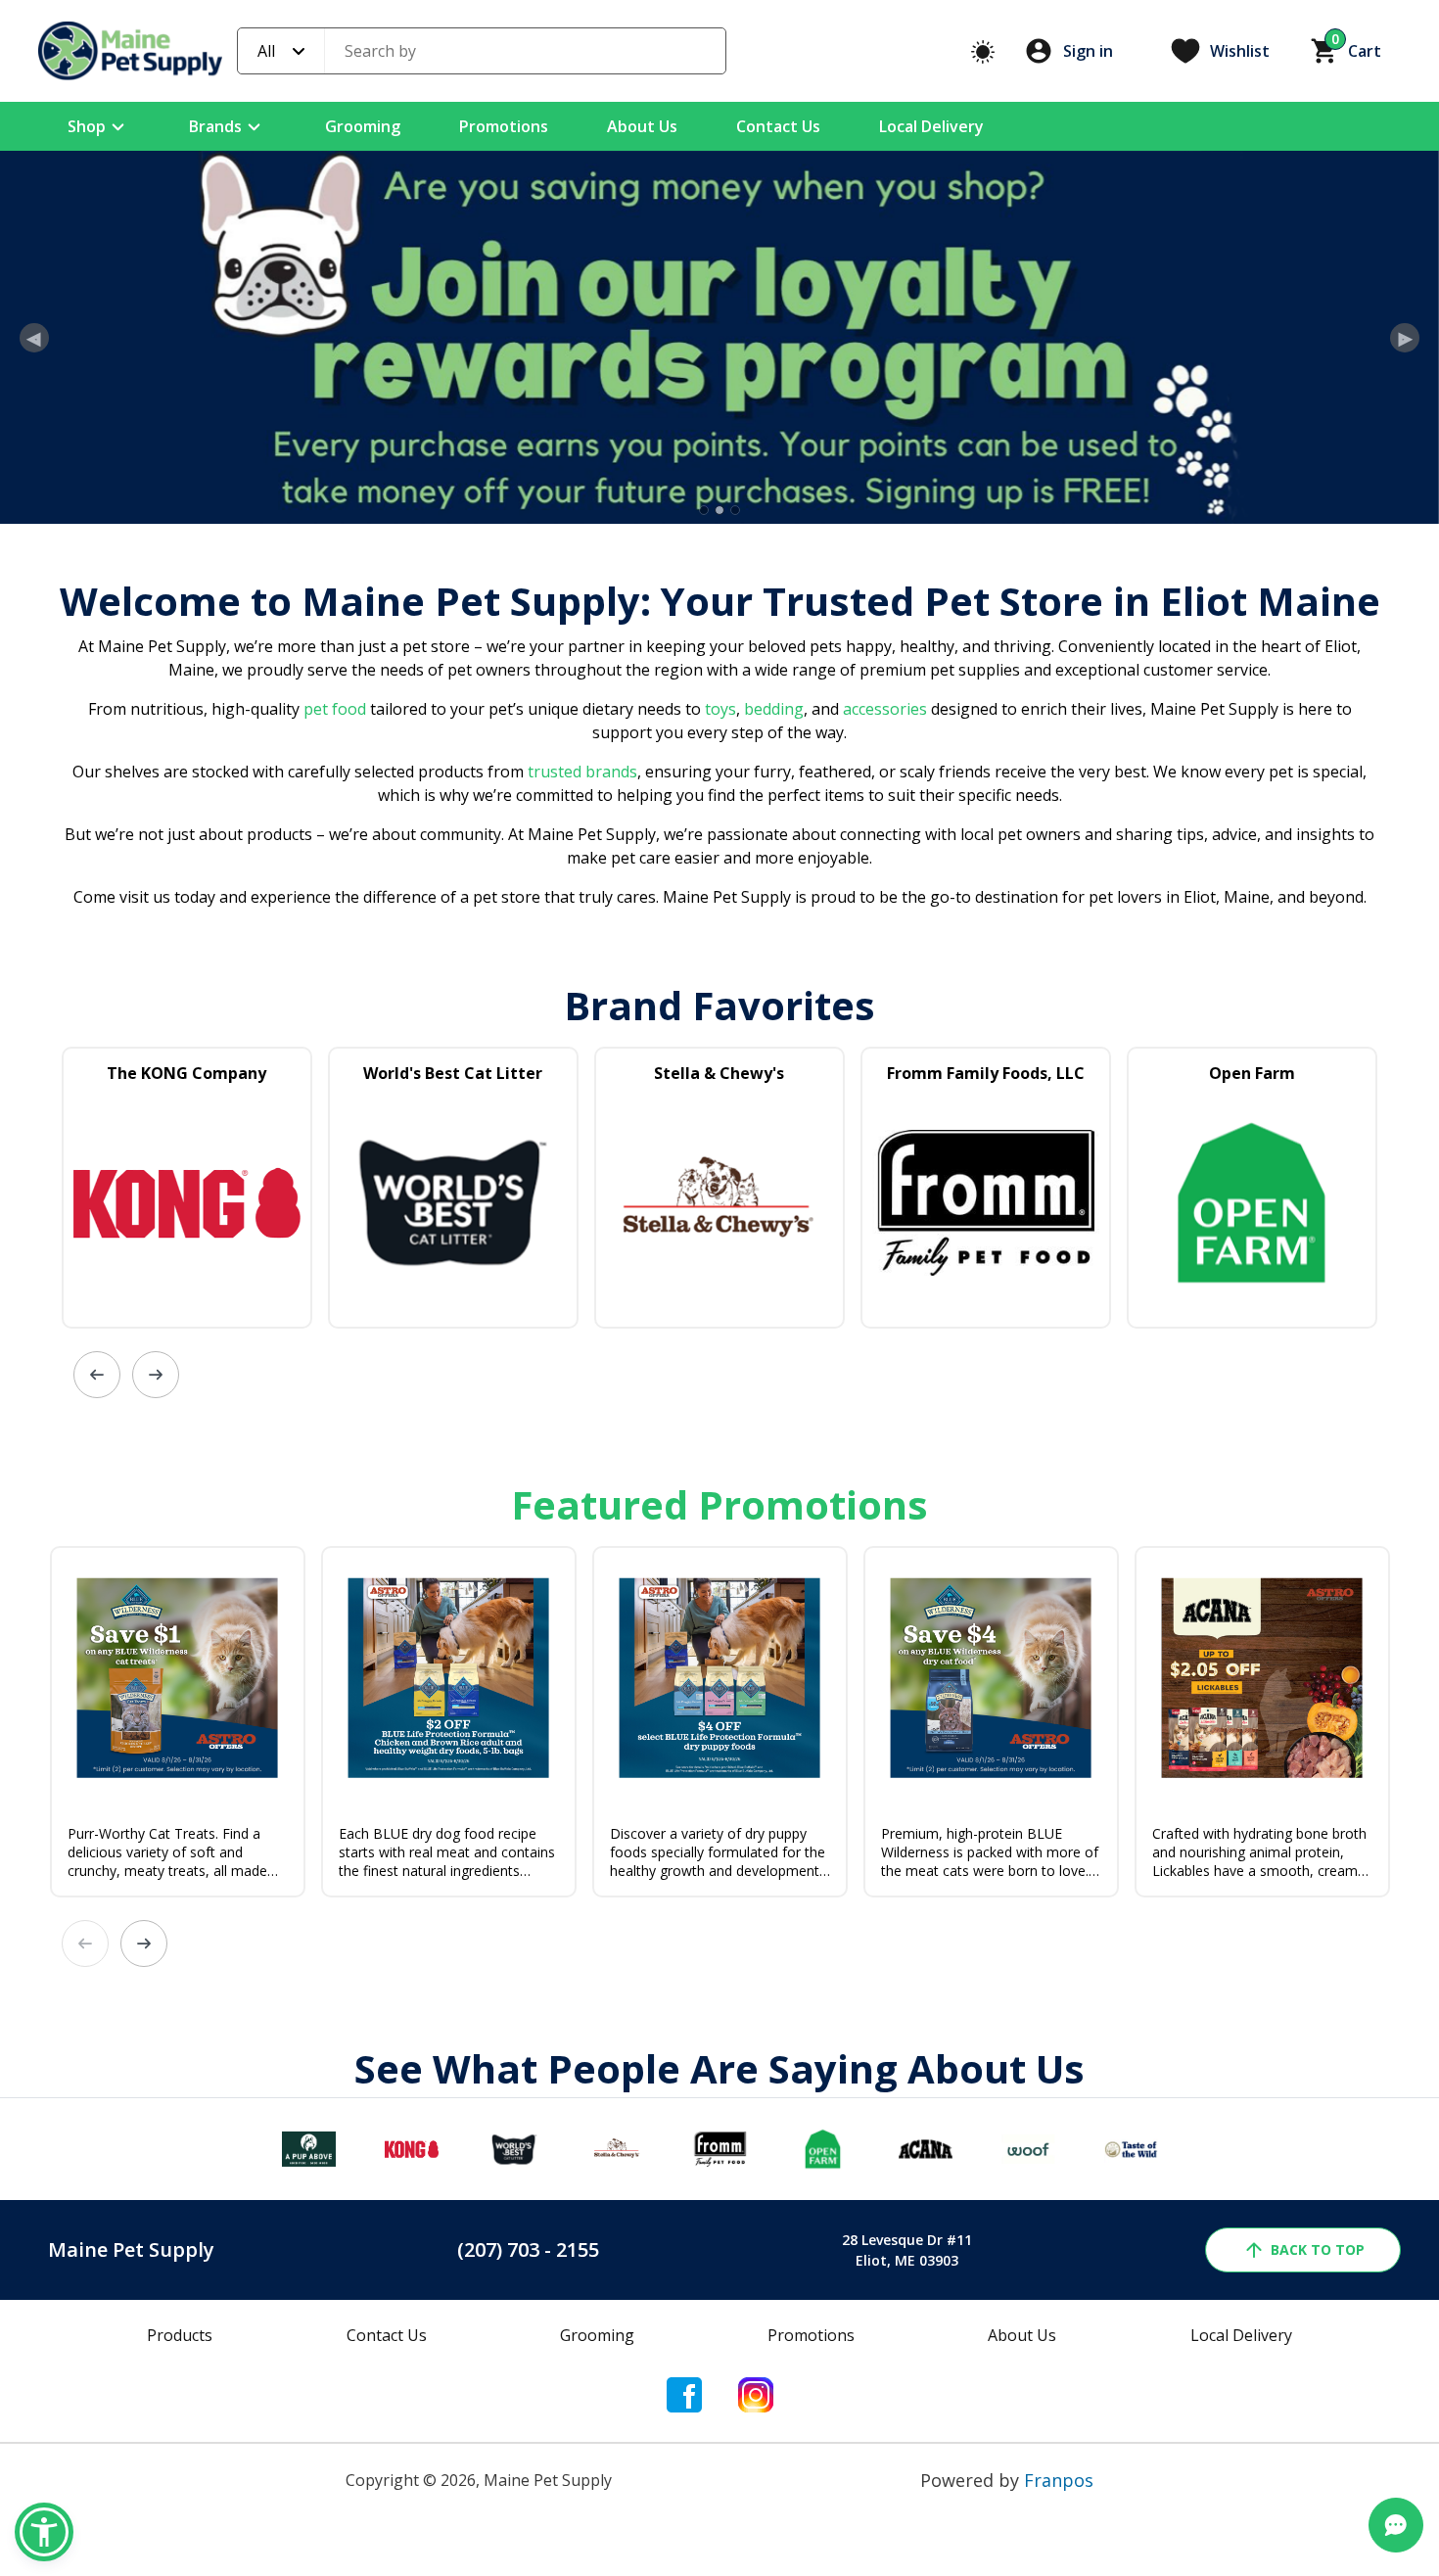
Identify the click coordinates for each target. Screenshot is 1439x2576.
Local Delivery (931, 126)
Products (180, 2495)
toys (720, 868)
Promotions (504, 126)
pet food (335, 868)
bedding (772, 868)
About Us (642, 126)
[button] (44, 2532)
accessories (885, 868)
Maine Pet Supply (131, 2409)
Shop (87, 126)
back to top (1318, 2409)
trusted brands (580, 931)
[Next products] (156, 1534)
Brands (215, 126)
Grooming (363, 126)
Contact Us (778, 126)
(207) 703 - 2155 (528, 2409)
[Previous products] (97, 1534)
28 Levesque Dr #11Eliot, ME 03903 (907, 2410)
